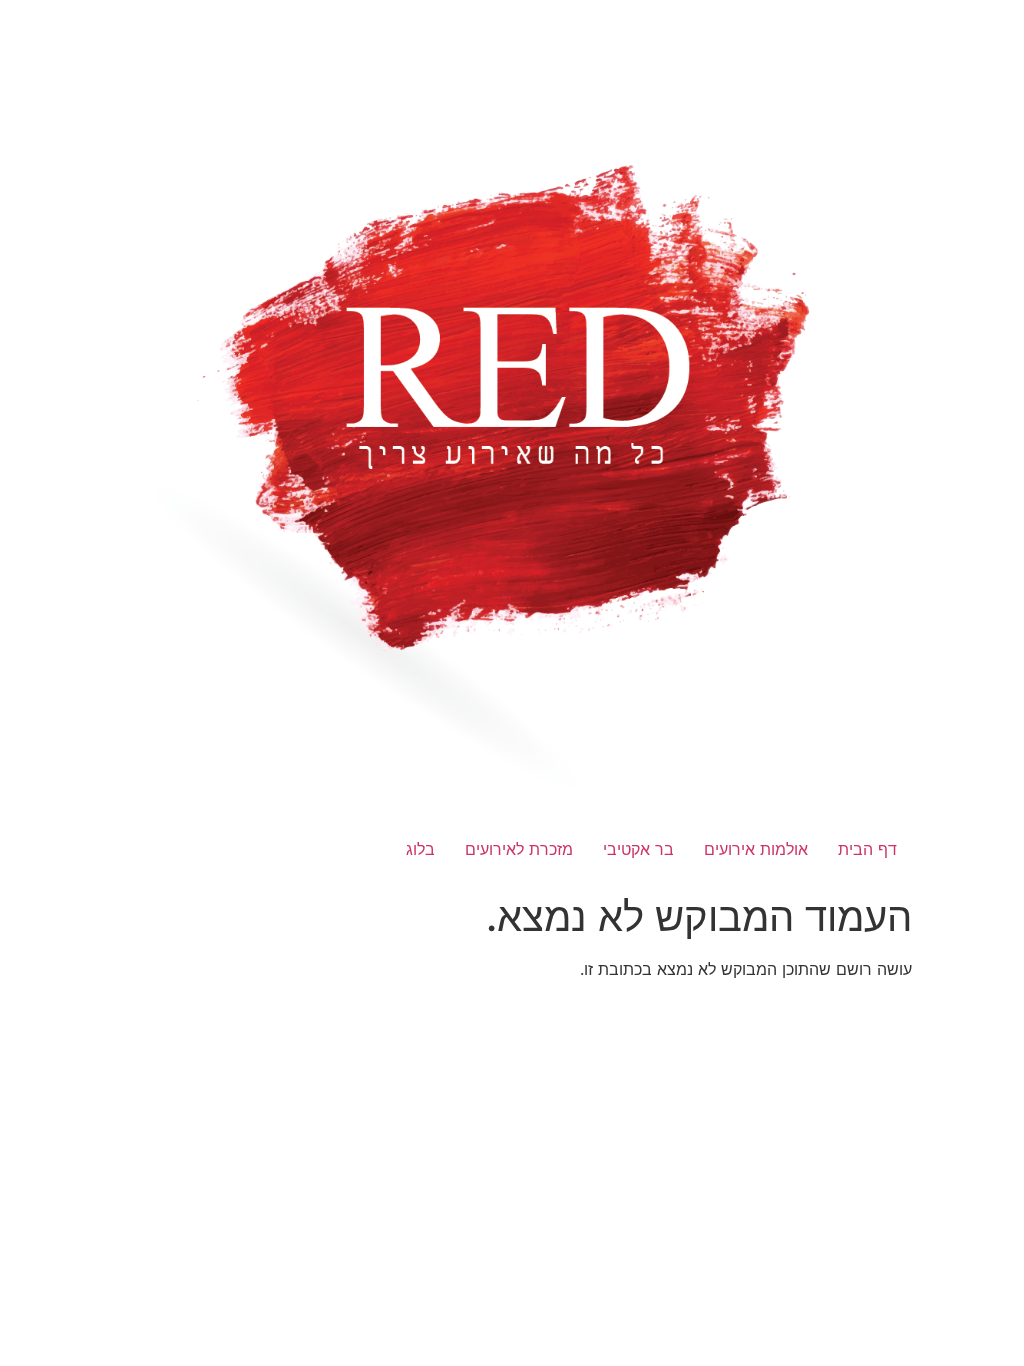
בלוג (420, 849)
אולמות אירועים (756, 849)
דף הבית (867, 849)
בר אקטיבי (638, 849)
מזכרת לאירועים (519, 849)
